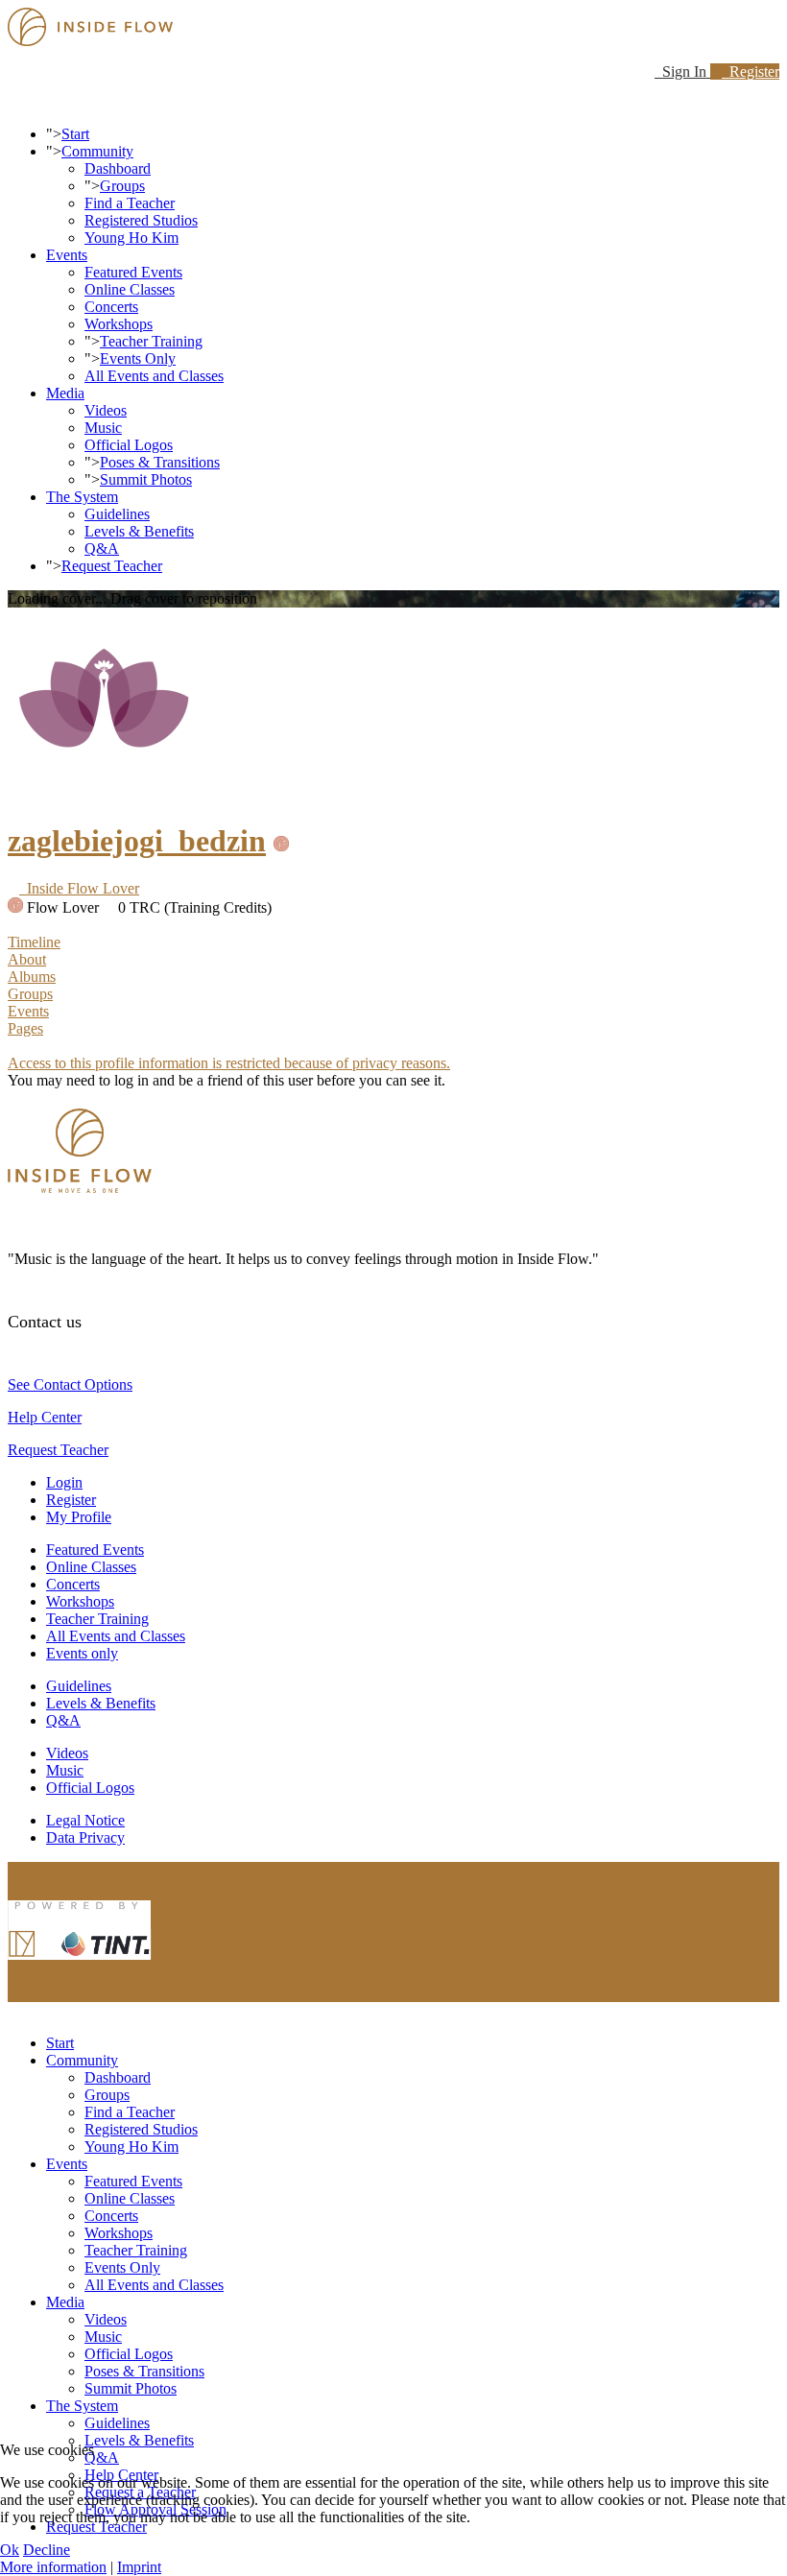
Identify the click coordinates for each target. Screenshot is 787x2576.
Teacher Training (151, 341)
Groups (122, 186)
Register (751, 72)
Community (97, 151)
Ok (10, 2550)
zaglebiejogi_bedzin (137, 841)
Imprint (139, 2567)
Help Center (45, 1417)
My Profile (79, 1517)
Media (65, 393)
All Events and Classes (154, 376)
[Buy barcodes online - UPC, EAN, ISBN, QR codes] (80, 1964)
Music (103, 428)
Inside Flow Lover (79, 888)
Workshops (119, 324)
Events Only (138, 358)
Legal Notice (85, 1820)
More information (53, 2567)
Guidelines (117, 514)
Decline (47, 2550)
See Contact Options (70, 1384)
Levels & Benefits (139, 531)
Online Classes (130, 289)
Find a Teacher (130, 203)
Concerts (111, 307)
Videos (106, 410)
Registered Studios (141, 220)
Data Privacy (85, 1837)
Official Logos (129, 445)
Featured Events (133, 272)
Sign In (682, 72)
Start (75, 134)
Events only (82, 1653)
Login (64, 1482)
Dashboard (118, 168)
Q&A (102, 549)
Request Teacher (112, 566)
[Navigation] (13, 101)
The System (82, 497)
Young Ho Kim (131, 238)
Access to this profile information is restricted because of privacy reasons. (229, 1063)
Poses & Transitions (160, 462)
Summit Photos (146, 479)
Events (67, 255)
